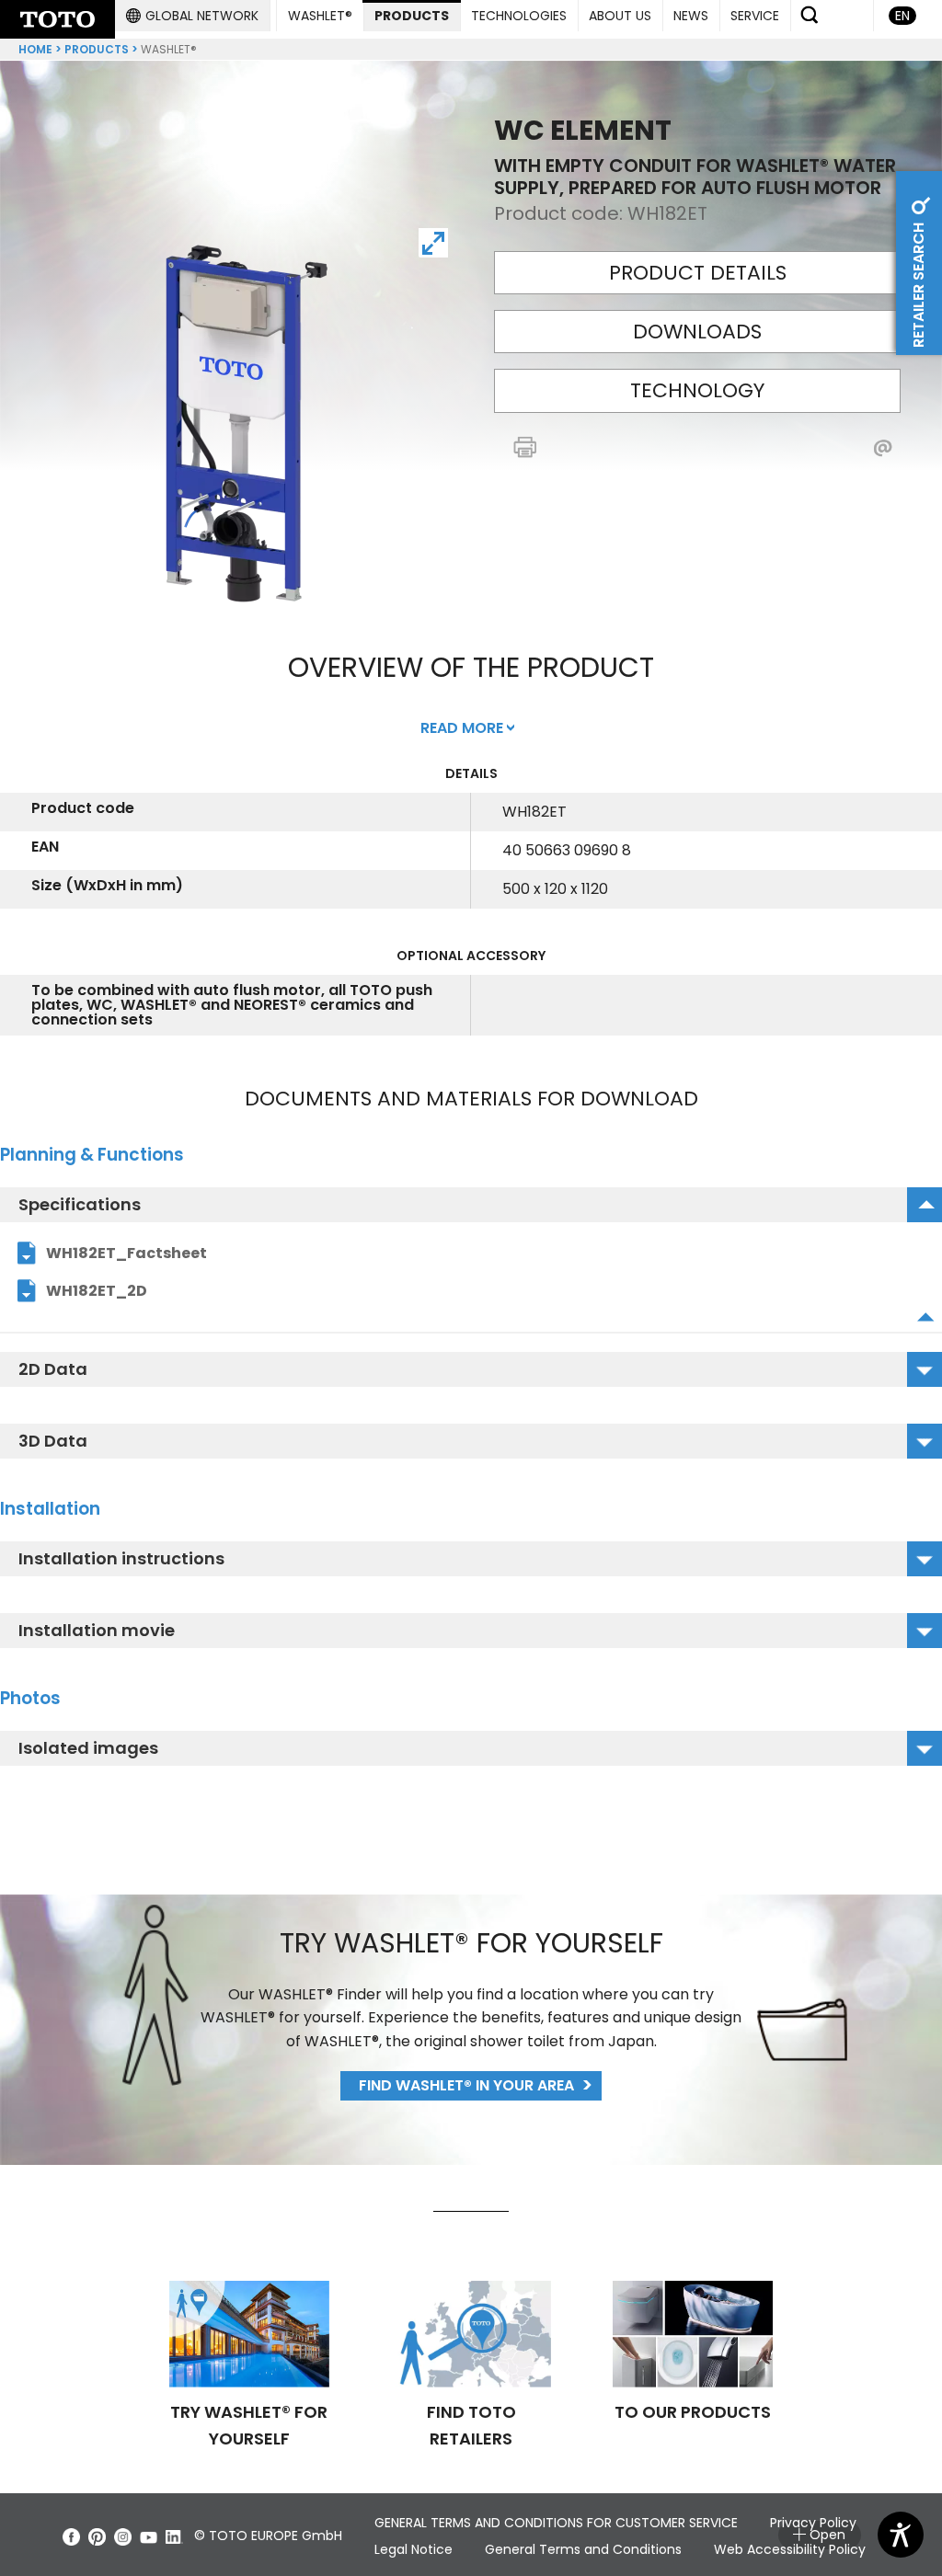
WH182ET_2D (97, 1291)
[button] (192, 16)
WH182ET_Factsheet (126, 1253)
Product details (698, 273)
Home (35, 49)
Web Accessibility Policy (790, 2549)
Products (97, 49)
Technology (697, 390)
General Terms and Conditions (583, 2549)
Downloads (697, 332)
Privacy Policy (813, 2523)
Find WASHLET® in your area (466, 2085)
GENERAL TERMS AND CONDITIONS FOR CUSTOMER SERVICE (556, 2523)
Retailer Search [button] (919, 283)
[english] (57, 19)
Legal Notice (414, 2549)
